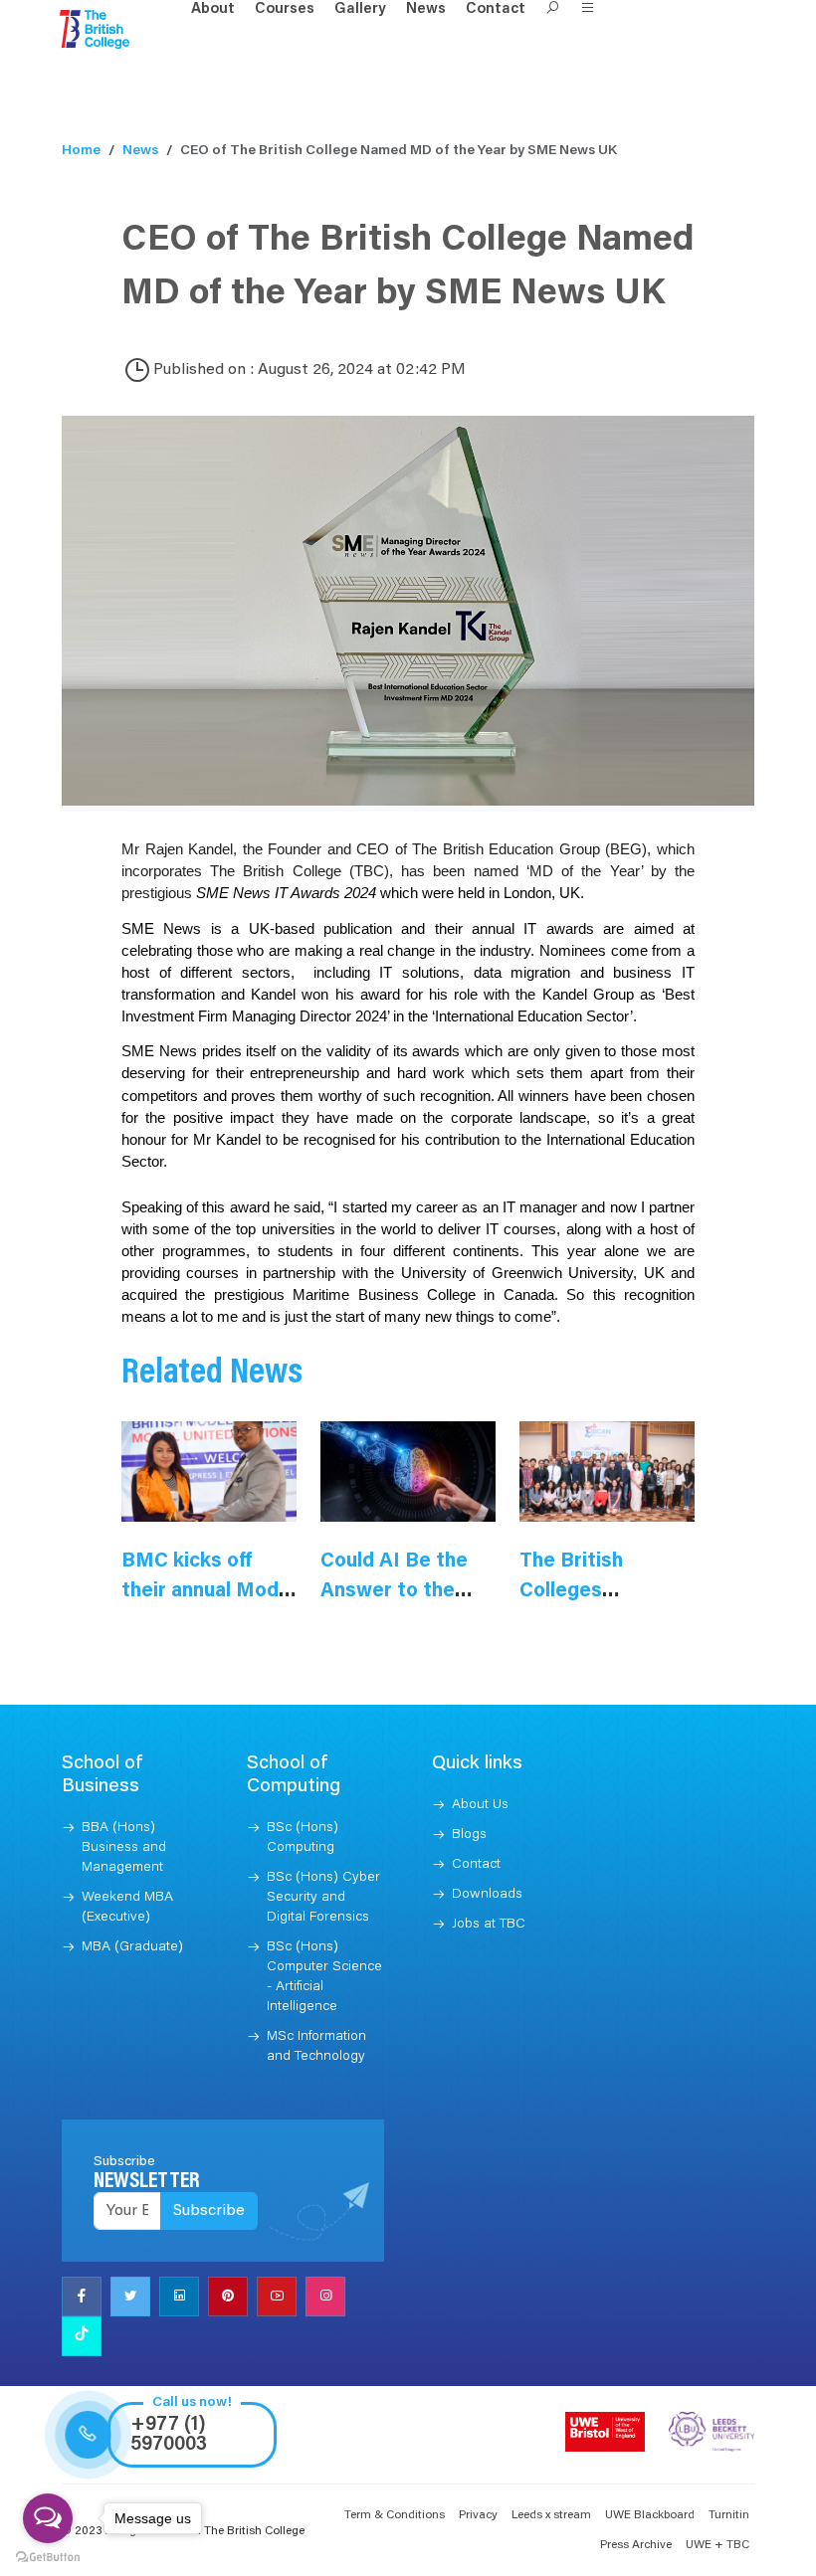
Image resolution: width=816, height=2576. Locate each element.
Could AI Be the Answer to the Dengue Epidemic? (408, 1591)
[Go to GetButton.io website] (48, 2556)
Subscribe (209, 2211)
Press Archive (636, 2545)
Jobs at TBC (489, 1925)
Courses (285, 9)
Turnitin (729, 2515)
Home (81, 151)
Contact (496, 9)
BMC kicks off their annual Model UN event (208, 1591)
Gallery (360, 9)
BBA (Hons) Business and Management (124, 1848)
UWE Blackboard (650, 2515)
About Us (480, 1805)
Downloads (487, 1895)
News (426, 9)
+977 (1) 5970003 (169, 2435)
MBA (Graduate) (132, 1947)
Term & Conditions (395, 2515)
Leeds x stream (551, 2515)
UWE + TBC (717, 2545)
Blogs (469, 1835)
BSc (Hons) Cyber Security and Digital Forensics (323, 1898)
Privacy (478, 2515)
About (213, 9)
